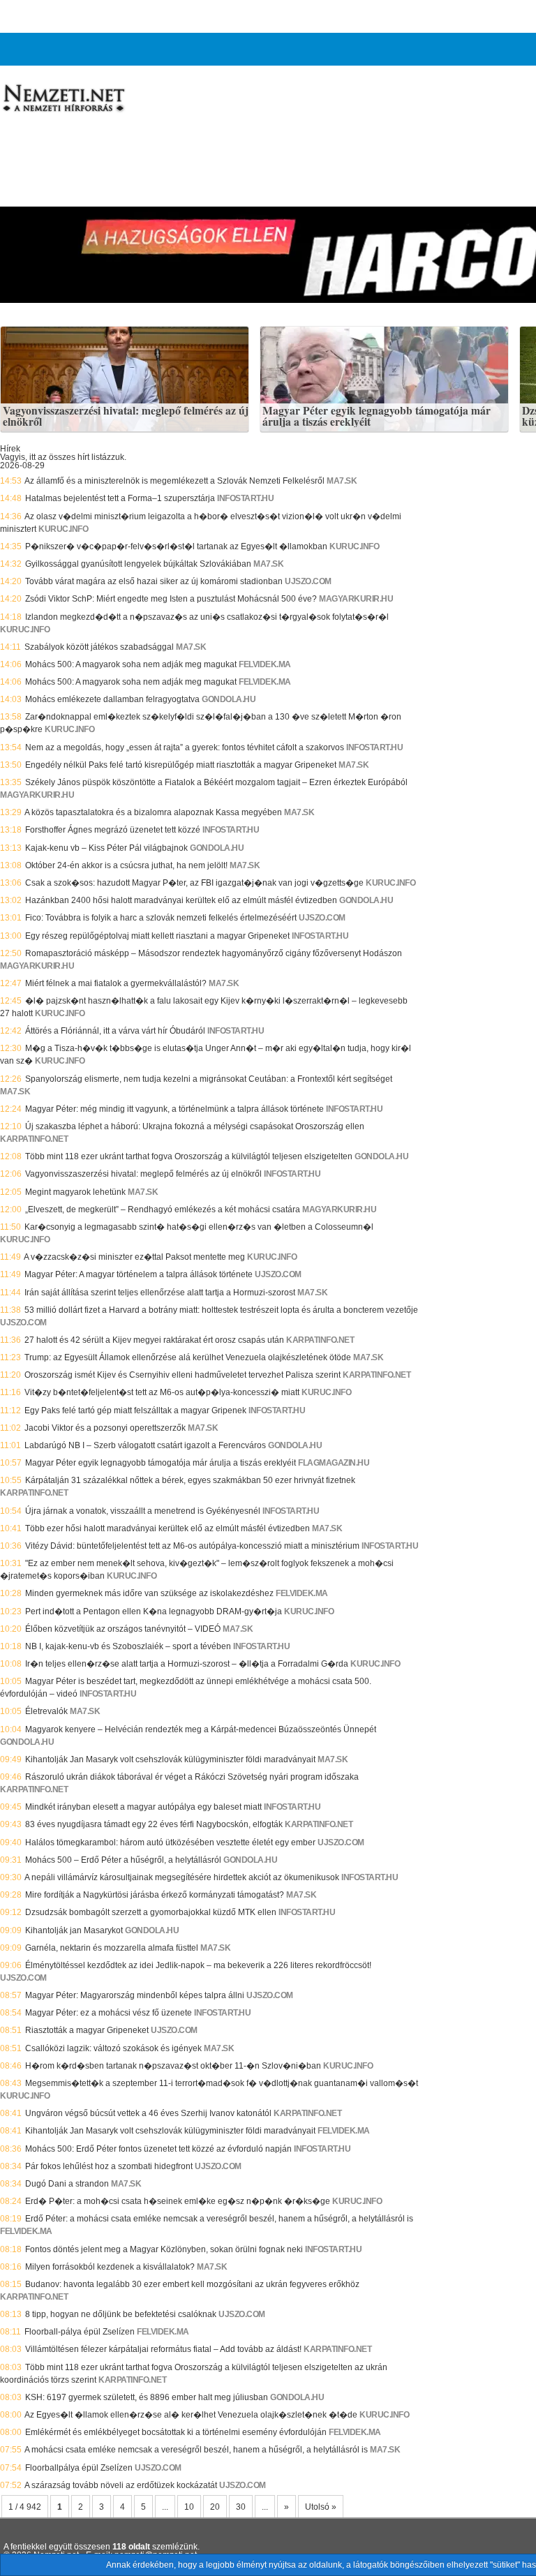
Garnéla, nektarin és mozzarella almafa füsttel (112, 1948)
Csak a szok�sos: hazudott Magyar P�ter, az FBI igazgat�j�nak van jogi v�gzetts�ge (194, 883)
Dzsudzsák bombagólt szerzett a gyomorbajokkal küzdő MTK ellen (151, 1912)
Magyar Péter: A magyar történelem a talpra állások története (139, 1274)
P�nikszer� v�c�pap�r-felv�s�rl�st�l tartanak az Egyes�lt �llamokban (176, 546)
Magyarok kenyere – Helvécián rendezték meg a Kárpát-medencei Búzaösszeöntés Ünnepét (201, 1729)
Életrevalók (46, 1711)
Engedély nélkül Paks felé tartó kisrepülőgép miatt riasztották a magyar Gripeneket (181, 765)
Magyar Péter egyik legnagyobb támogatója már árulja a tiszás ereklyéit (377, 416)
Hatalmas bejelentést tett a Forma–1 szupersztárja (120, 498)
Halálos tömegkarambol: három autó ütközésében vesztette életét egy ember (170, 1842)
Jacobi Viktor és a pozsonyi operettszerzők (105, 1428)
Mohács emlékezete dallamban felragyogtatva (112, 699)
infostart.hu (245, 498)
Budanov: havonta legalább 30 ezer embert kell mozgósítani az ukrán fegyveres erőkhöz (192, 2284)
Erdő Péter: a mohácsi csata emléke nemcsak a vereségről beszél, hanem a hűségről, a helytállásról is (219, 2219)
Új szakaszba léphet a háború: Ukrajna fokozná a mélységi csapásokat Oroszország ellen (195, 1126)
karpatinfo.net (34, 1139)
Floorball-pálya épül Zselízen (80, 2332)
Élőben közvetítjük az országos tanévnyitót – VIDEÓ (123, 1629)
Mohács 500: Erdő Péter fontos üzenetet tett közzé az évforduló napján (158, 2149)
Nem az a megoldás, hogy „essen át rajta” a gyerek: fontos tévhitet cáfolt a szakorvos (185, 747)
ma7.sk (342, 481)
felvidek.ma (265, 664)
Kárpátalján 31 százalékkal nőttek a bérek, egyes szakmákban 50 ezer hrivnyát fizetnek (190, 1480)
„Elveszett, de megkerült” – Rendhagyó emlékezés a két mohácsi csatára (163, 1209)
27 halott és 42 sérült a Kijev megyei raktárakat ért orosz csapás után (154, 1340)
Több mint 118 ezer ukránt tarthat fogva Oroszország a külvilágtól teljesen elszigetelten (189, 1156)
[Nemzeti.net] (63, 98)
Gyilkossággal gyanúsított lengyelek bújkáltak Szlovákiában (138, 564)
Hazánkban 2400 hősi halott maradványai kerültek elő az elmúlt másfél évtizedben (181, 900)
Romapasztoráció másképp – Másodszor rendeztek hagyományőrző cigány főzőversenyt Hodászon (214, 953)
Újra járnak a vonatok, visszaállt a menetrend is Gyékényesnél (143, 1511)
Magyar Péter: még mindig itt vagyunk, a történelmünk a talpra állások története (174, 1109)
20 (215, 2507)
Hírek (10, 449)
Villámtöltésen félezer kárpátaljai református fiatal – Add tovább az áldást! (163, 2349)
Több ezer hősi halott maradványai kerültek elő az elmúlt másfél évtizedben (167, 1528)
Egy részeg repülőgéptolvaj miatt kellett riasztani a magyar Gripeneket (157, 936)
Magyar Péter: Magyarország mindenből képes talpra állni (135, 1995)
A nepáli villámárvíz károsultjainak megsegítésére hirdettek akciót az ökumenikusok (182, 1877)
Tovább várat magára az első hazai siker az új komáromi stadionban (154, 581)
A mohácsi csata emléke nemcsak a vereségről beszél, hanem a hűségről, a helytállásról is (196, 2450)
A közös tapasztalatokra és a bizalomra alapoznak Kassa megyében (153, 812)
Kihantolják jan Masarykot (74, 1930)
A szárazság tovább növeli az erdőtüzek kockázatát (121, 2485)
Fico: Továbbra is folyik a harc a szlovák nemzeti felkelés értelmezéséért (161, 918)
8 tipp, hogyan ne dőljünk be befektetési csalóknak (121, 2314)
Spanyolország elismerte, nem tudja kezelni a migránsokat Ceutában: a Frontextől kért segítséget (209, 1079)
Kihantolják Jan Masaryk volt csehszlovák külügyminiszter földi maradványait (170, 1759)
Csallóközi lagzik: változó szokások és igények (113, 2048)
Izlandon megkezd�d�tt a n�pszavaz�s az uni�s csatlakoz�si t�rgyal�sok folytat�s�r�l (207, 617)
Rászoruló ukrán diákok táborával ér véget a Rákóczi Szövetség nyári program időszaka (192, 1777)
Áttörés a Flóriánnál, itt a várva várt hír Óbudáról (115, 1031)
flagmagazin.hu (334, 1463)
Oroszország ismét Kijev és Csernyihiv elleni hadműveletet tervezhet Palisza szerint (183, 1375)
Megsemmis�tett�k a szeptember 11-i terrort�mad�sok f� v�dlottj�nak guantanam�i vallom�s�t (222, 2083)
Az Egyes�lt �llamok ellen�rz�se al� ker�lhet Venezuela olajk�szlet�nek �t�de (191, 2415)
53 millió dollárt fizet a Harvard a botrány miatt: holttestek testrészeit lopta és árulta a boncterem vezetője (221, 1310)
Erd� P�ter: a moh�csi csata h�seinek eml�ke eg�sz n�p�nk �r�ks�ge (178, 2201)
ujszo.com (308, 581)
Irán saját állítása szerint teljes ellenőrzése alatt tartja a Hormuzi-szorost (160, 1293)
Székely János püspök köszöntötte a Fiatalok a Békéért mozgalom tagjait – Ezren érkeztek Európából (216, 782)
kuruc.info (63, 529)
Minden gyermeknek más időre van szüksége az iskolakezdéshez (149, 1593)
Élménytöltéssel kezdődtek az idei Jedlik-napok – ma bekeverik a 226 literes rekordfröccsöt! (198, 1965)
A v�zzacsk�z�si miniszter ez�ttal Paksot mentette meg (134, 1257)
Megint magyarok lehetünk (75, 1192)
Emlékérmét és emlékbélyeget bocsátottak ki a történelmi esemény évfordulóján (176, 2432)
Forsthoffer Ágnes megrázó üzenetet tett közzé (113, 830)
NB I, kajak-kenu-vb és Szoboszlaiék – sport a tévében (128, 1646)
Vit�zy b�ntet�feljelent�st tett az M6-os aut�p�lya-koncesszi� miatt (162, 1392)
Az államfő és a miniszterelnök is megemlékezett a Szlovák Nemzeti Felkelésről (174, 481)
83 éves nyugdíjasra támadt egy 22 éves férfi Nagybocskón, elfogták (154, 1824)
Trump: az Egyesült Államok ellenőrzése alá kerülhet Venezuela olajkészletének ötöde (188, 1357)
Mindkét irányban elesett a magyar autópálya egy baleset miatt (143, 1807)
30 (241, 2507)
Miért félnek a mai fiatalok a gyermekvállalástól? (116, 983)
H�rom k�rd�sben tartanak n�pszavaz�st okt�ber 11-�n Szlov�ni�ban (173, 2066)
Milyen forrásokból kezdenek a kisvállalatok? (110, 2267)
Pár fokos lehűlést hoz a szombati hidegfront (109, 2166)
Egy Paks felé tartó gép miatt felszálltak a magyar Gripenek (135, 1410)
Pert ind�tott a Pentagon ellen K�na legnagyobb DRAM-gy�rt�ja (154, 1611)
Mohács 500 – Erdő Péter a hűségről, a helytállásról (123, 1860)
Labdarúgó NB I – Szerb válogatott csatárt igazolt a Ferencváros (145, 1445)
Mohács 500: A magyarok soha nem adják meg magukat (131, 664)
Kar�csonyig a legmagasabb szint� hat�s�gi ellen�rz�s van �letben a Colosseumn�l (199, 1227)
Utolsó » (321, 2507)
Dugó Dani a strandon (67, 2184)
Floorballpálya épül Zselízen (79, 2468)
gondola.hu (229, 699)
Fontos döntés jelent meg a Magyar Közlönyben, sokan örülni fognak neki (164, 2249)
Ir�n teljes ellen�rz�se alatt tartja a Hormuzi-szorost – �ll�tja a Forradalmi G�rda (187, 1664)
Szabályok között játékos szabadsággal (99, 647)
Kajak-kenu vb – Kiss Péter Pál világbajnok (106, 848)
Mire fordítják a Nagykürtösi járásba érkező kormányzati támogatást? (155, 1895)
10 (189, 2507)
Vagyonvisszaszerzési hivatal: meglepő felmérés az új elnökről (126, 416)
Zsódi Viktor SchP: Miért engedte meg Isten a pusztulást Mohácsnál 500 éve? (171, 599)
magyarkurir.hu (356, 599)
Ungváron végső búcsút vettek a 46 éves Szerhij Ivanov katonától (148, 2113)
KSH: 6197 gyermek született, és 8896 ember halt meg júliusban (147, 2397)
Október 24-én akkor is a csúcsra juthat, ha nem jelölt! (126, 865)
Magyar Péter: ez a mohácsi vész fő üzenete (109, 2013)
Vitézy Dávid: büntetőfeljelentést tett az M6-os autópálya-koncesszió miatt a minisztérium (192, 1546)
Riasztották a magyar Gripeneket (87, 2030)
